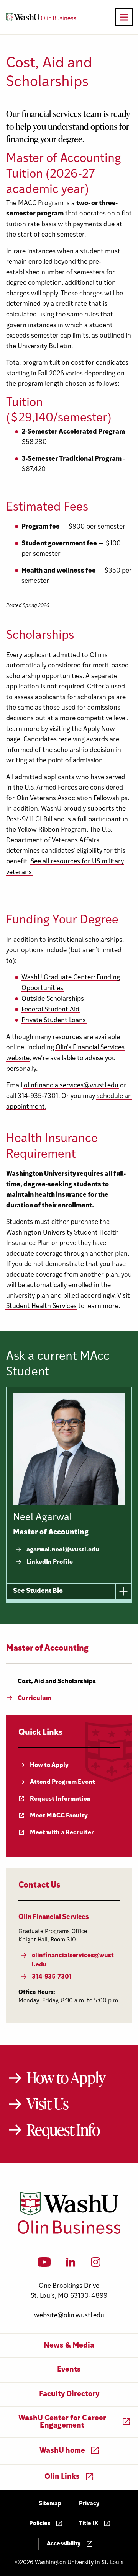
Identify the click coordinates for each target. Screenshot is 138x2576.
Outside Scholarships (53, 999)
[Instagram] (96, 2264)
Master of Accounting (47, 1649)
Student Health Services (41, 1306)
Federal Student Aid (50, 1010)
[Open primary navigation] (124, 17)
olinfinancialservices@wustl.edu (71, 1086)
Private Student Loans (54, 1020)
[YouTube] (44, 2264)
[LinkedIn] (71, 2264)
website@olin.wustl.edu (69, 2316)
